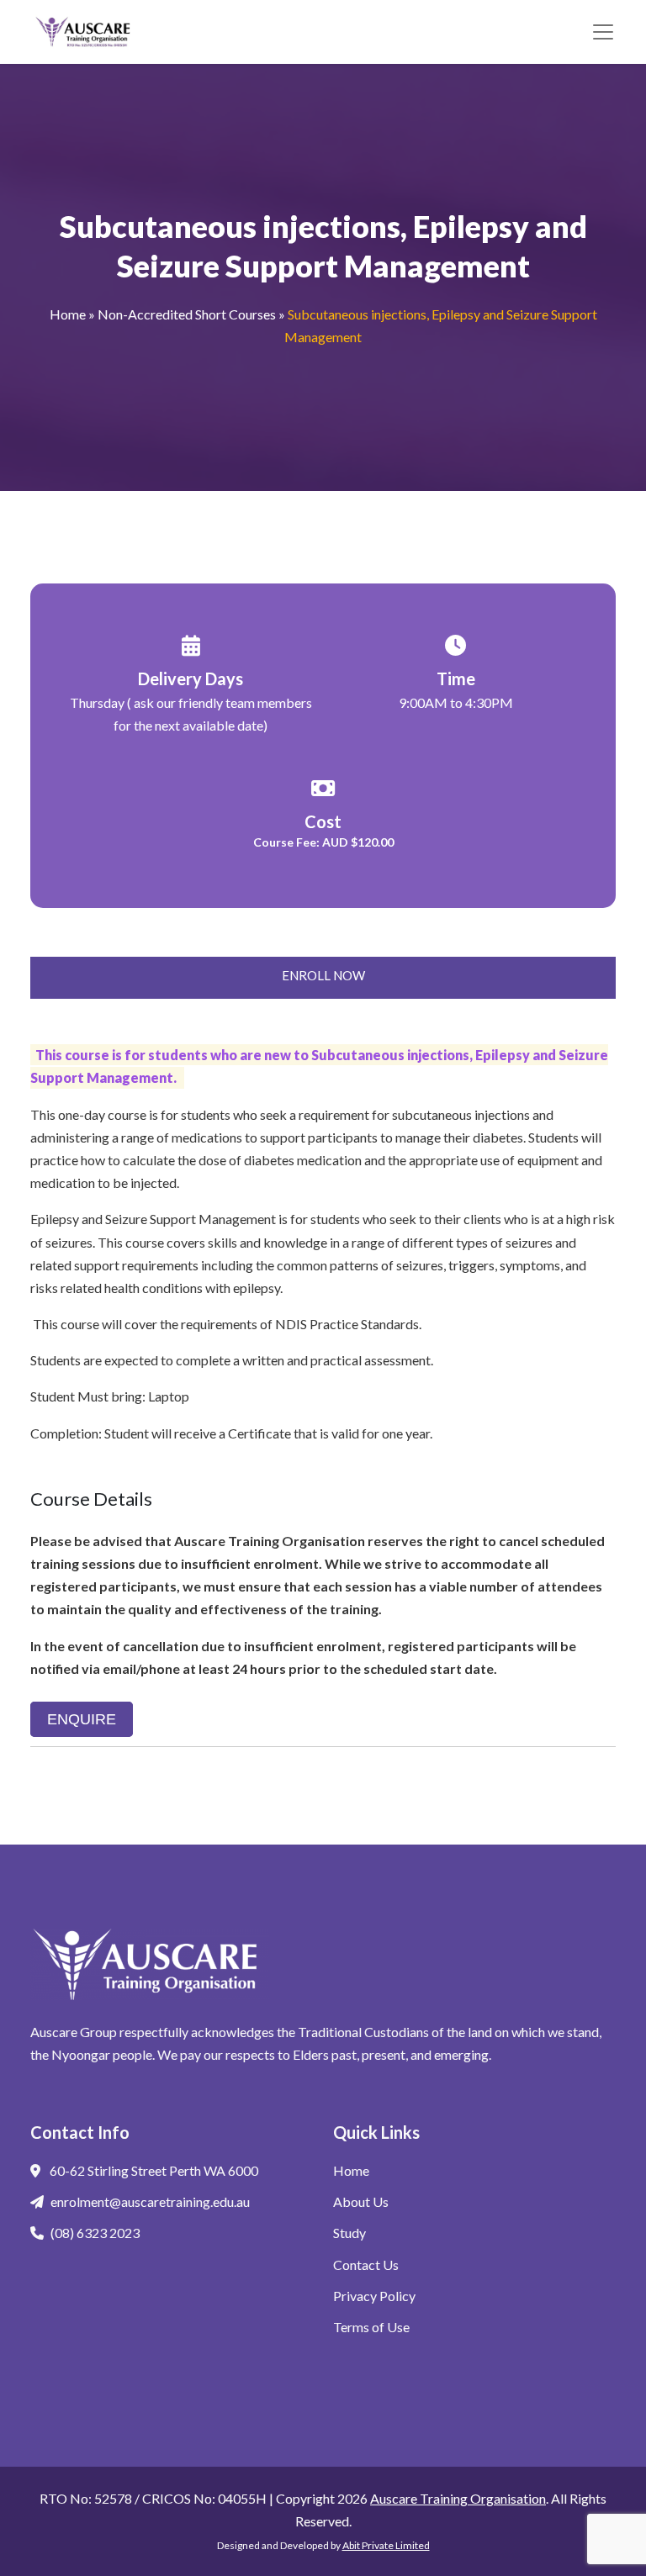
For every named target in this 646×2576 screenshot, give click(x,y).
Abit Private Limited (386, 2545)
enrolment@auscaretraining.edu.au (150, 2201)
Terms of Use (371, 2327)
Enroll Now (323, 975)
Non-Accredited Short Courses (187, 314)
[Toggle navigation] (603, 32)
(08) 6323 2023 (95, 2233)
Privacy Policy (374, 2296)
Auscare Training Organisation (458, 2498)
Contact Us (366, 2265)
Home (68, 314)
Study (349, 2233)
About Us (361, 2201)
